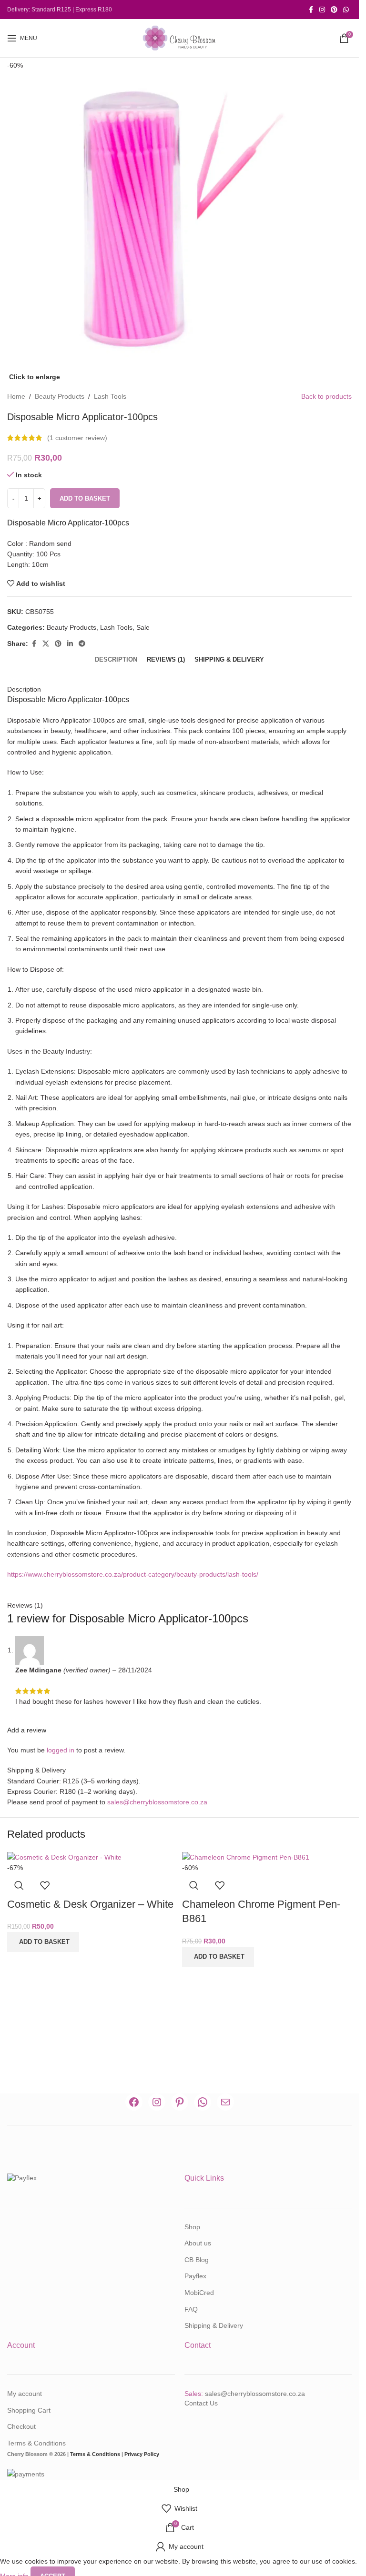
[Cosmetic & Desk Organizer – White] (64, 1857)
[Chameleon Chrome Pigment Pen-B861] (246, 1857)
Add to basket (85, 498)
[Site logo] (180, 38)
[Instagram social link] (322, 10)
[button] (43, 1942)
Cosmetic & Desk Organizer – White (90, 1904)
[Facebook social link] (311, 10)
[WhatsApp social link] (346, 10)
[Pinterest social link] (334, 10)
